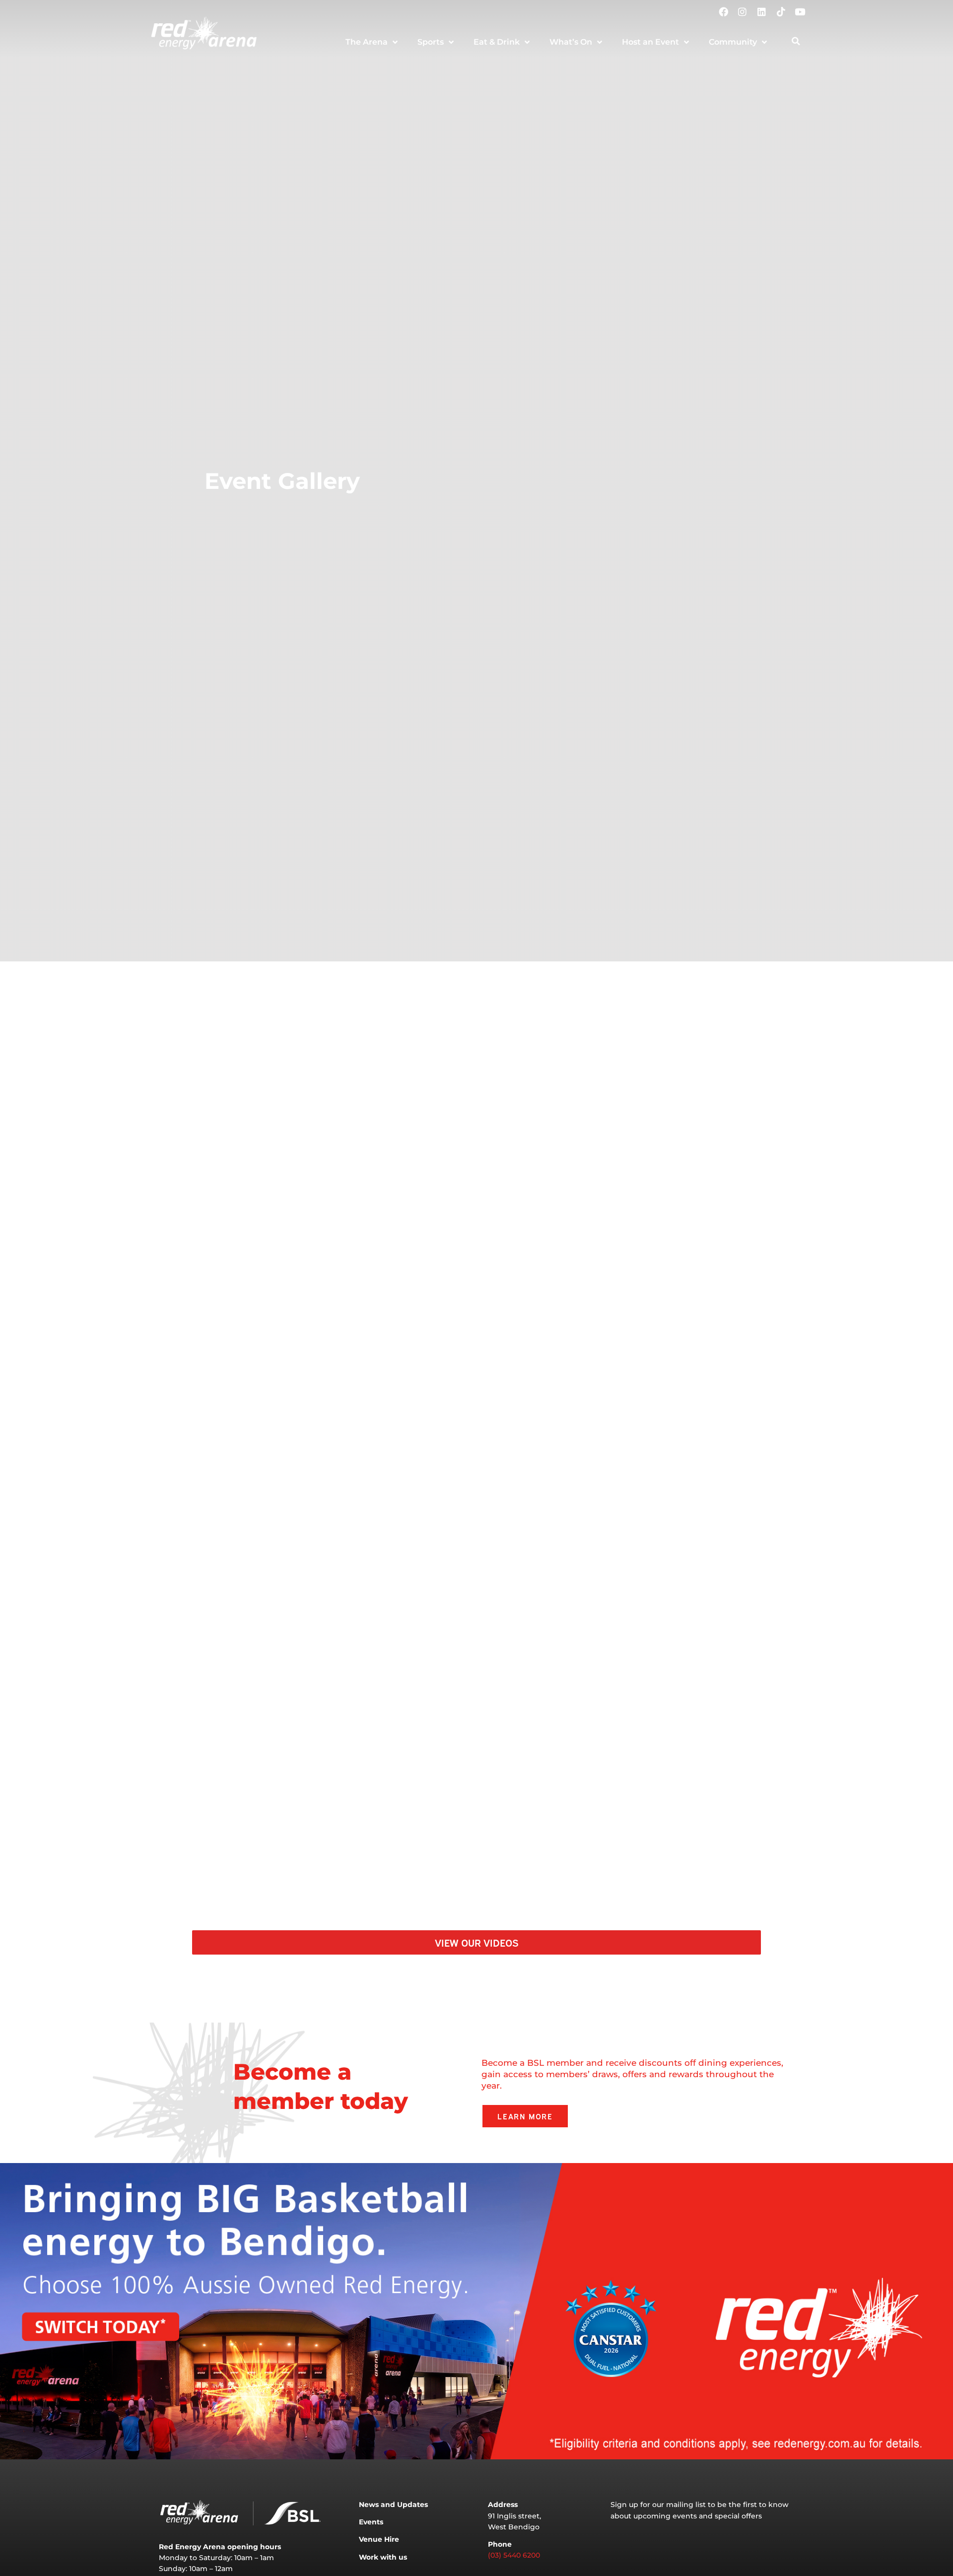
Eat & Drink (497, 42)
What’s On (571, 42)
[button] (796, 41)
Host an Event (650, 42)
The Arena (367, 42)
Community (733, 42)
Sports (431, 42)
